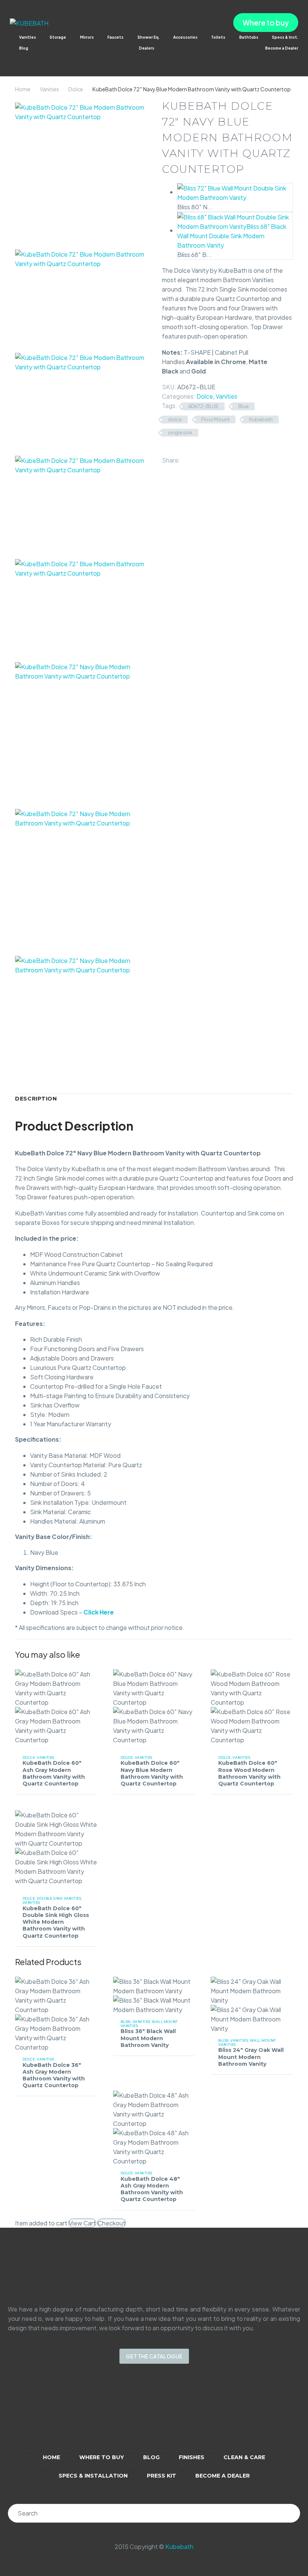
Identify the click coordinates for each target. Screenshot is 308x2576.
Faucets (115, 37)
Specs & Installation (93, 2476)
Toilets (218, 37)
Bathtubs (249, 37)
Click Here (99, 1612)
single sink (180, 432)
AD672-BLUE (203, 406)
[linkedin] (125, 2413)
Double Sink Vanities (59, 1898)
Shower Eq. (149, 37)
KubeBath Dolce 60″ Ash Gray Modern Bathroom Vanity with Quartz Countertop (54, 1773)
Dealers (147, 48)
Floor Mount (215, 419)
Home (23, 89)
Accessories (185, 37)
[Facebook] (186, 458)
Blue (243, 406)
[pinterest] (183, 2413)
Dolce (76, 89)
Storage (58, 37)
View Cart (82, 2223)
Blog (24, 48)
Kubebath (261, 419)
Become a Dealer (282, 48)
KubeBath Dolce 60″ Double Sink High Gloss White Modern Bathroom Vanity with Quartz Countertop (56, 1922)
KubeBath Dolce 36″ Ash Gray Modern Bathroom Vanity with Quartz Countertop (54, 2075)
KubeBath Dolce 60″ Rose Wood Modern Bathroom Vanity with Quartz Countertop (249, 1773)
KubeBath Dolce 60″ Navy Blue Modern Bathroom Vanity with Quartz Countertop (152, 1773)
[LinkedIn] (219, 458)
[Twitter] (197, 458)
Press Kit (162, 2476)
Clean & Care (244, 2457)
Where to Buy (102, 2457)
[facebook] (164, 2413)
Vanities (28, 37)
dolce (175, 419)
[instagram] (144, 2413)
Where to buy (266, 23)
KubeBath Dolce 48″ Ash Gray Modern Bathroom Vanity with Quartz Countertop (152, 2189)
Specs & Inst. (285, 37)
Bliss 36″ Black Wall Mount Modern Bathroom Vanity (148, 2038)
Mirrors (87, 37)
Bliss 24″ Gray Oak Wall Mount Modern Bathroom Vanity (251, 2057)
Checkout (112, 2223)
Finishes (192, 2457)
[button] (13, 58)
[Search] (291, 2513)
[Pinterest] (208, 458)
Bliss (126, 2022)
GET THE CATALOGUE (154, 2356)
